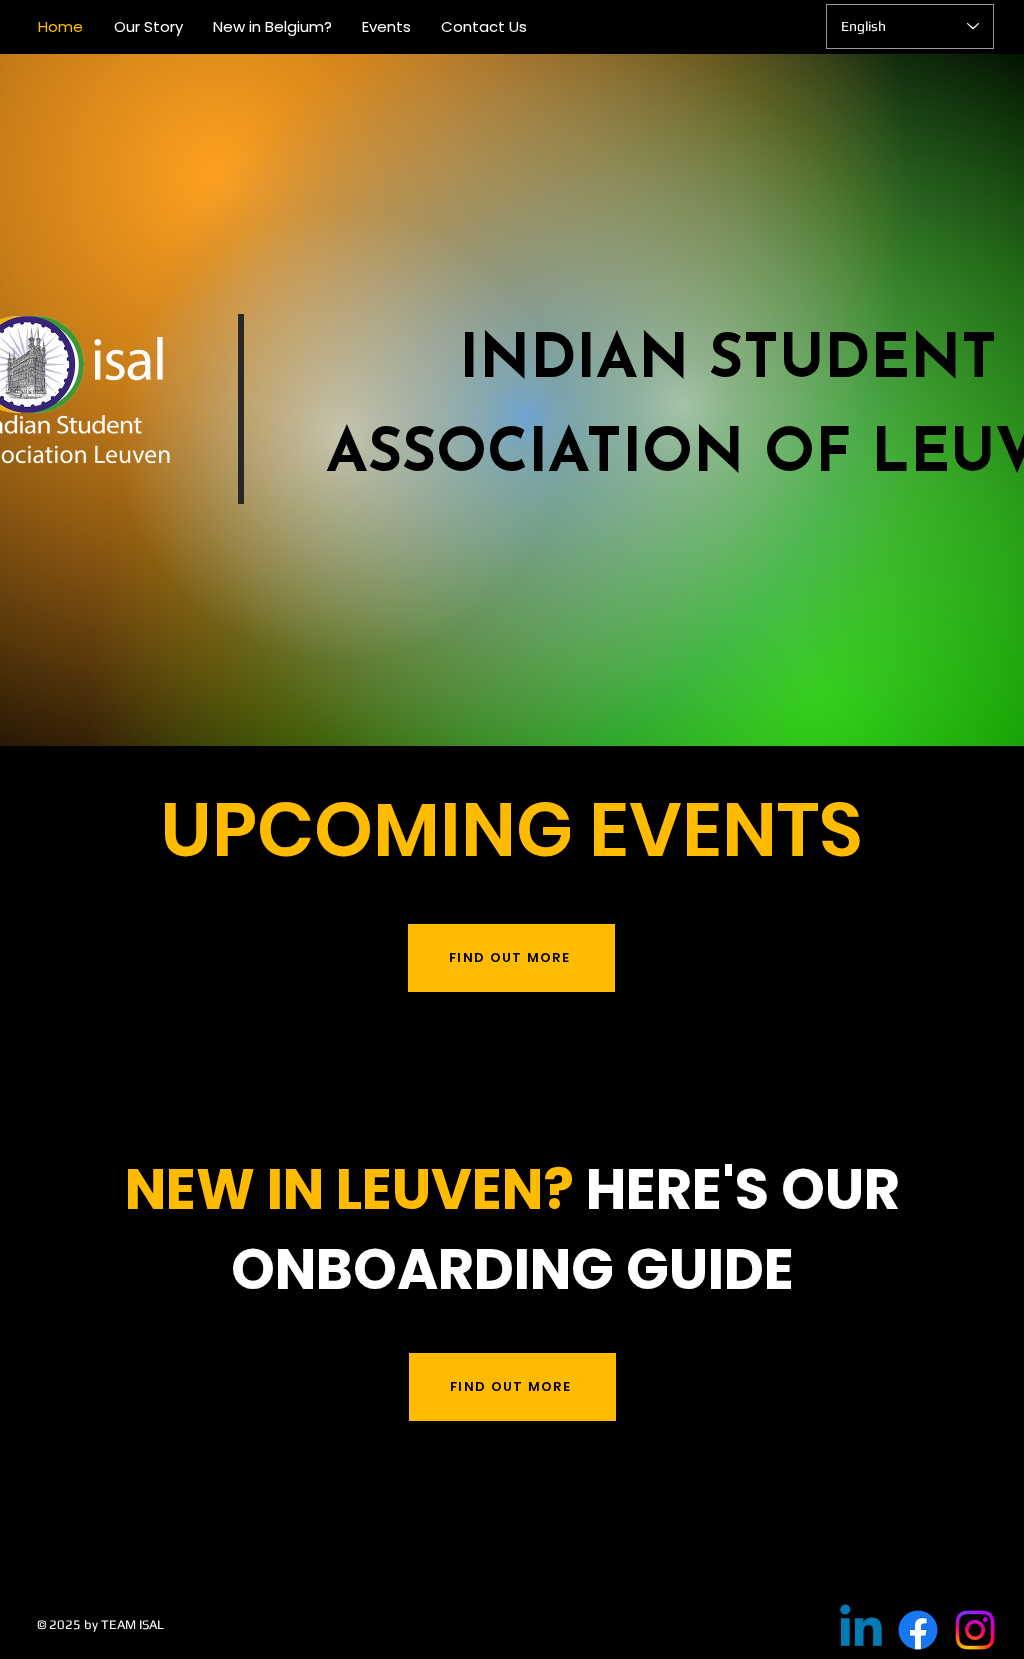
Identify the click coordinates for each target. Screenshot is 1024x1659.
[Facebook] (918, 1630)
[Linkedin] (861, 1630)
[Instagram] (975, 1630)
